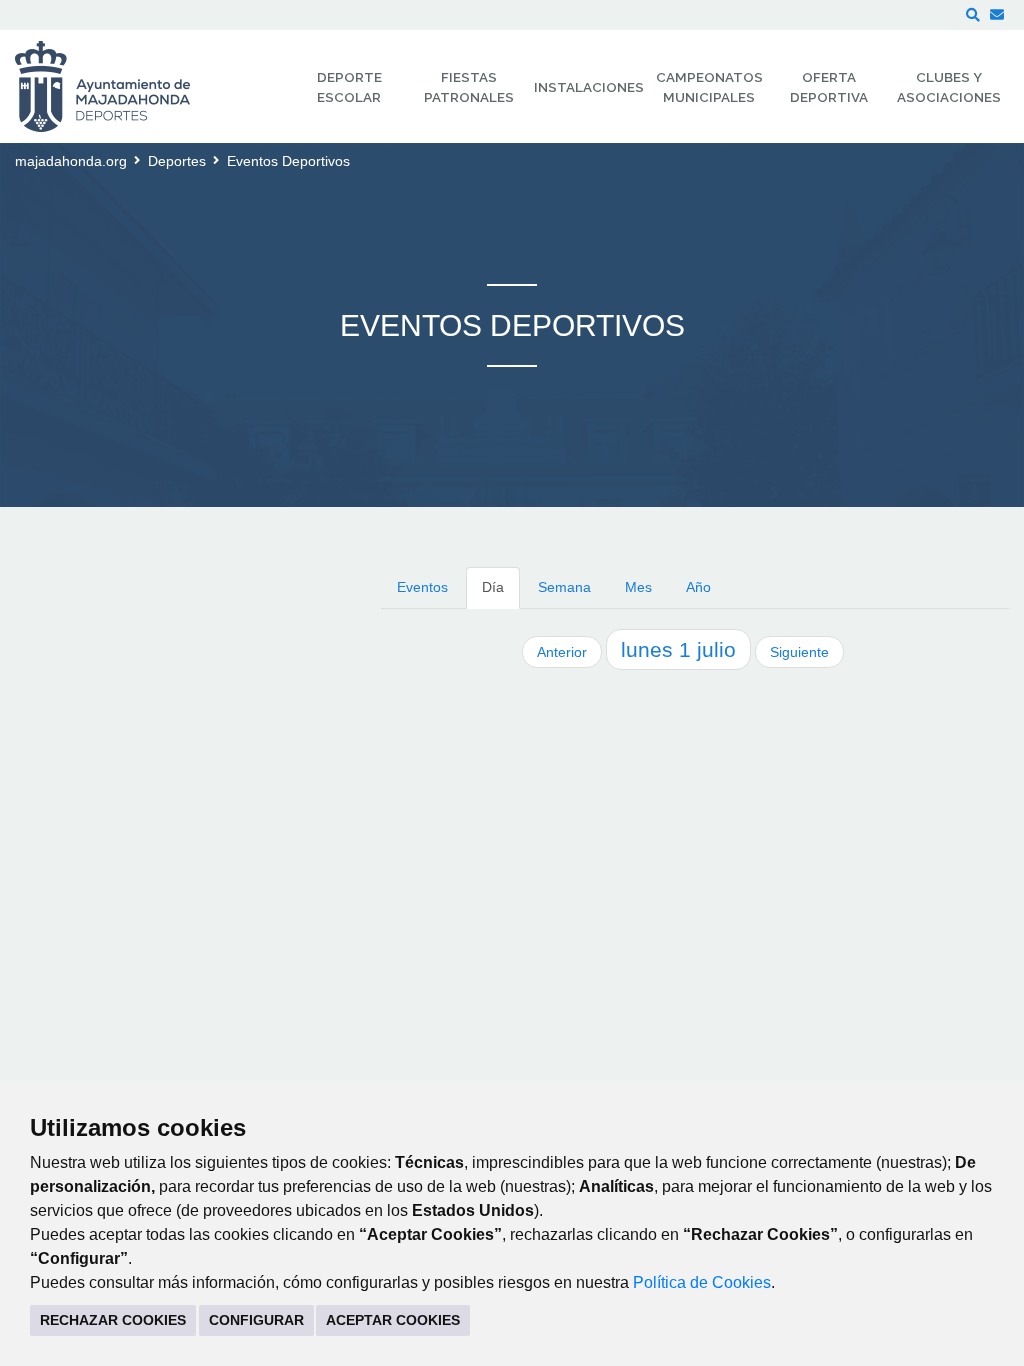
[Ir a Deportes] (115, 86)
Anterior (562, 652)
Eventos (422, 587)
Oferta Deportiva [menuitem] (829, 87)
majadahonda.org (71, 161)
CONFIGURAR (256, 1320)
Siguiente (799, 652)
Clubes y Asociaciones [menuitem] (949, 87)
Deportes (177, 161)
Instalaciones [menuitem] (589, 87)
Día (493, 587)
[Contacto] (997, 15)
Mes (638, 587)
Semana (564, 587)
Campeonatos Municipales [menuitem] (709, 87)
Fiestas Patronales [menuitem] (469, 87)
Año (698, 587)
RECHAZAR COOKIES (113, 1320)
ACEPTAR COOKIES (393, 1320)
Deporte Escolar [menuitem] (349, 87)
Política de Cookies (702, 1282)
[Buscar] (973, 15)
